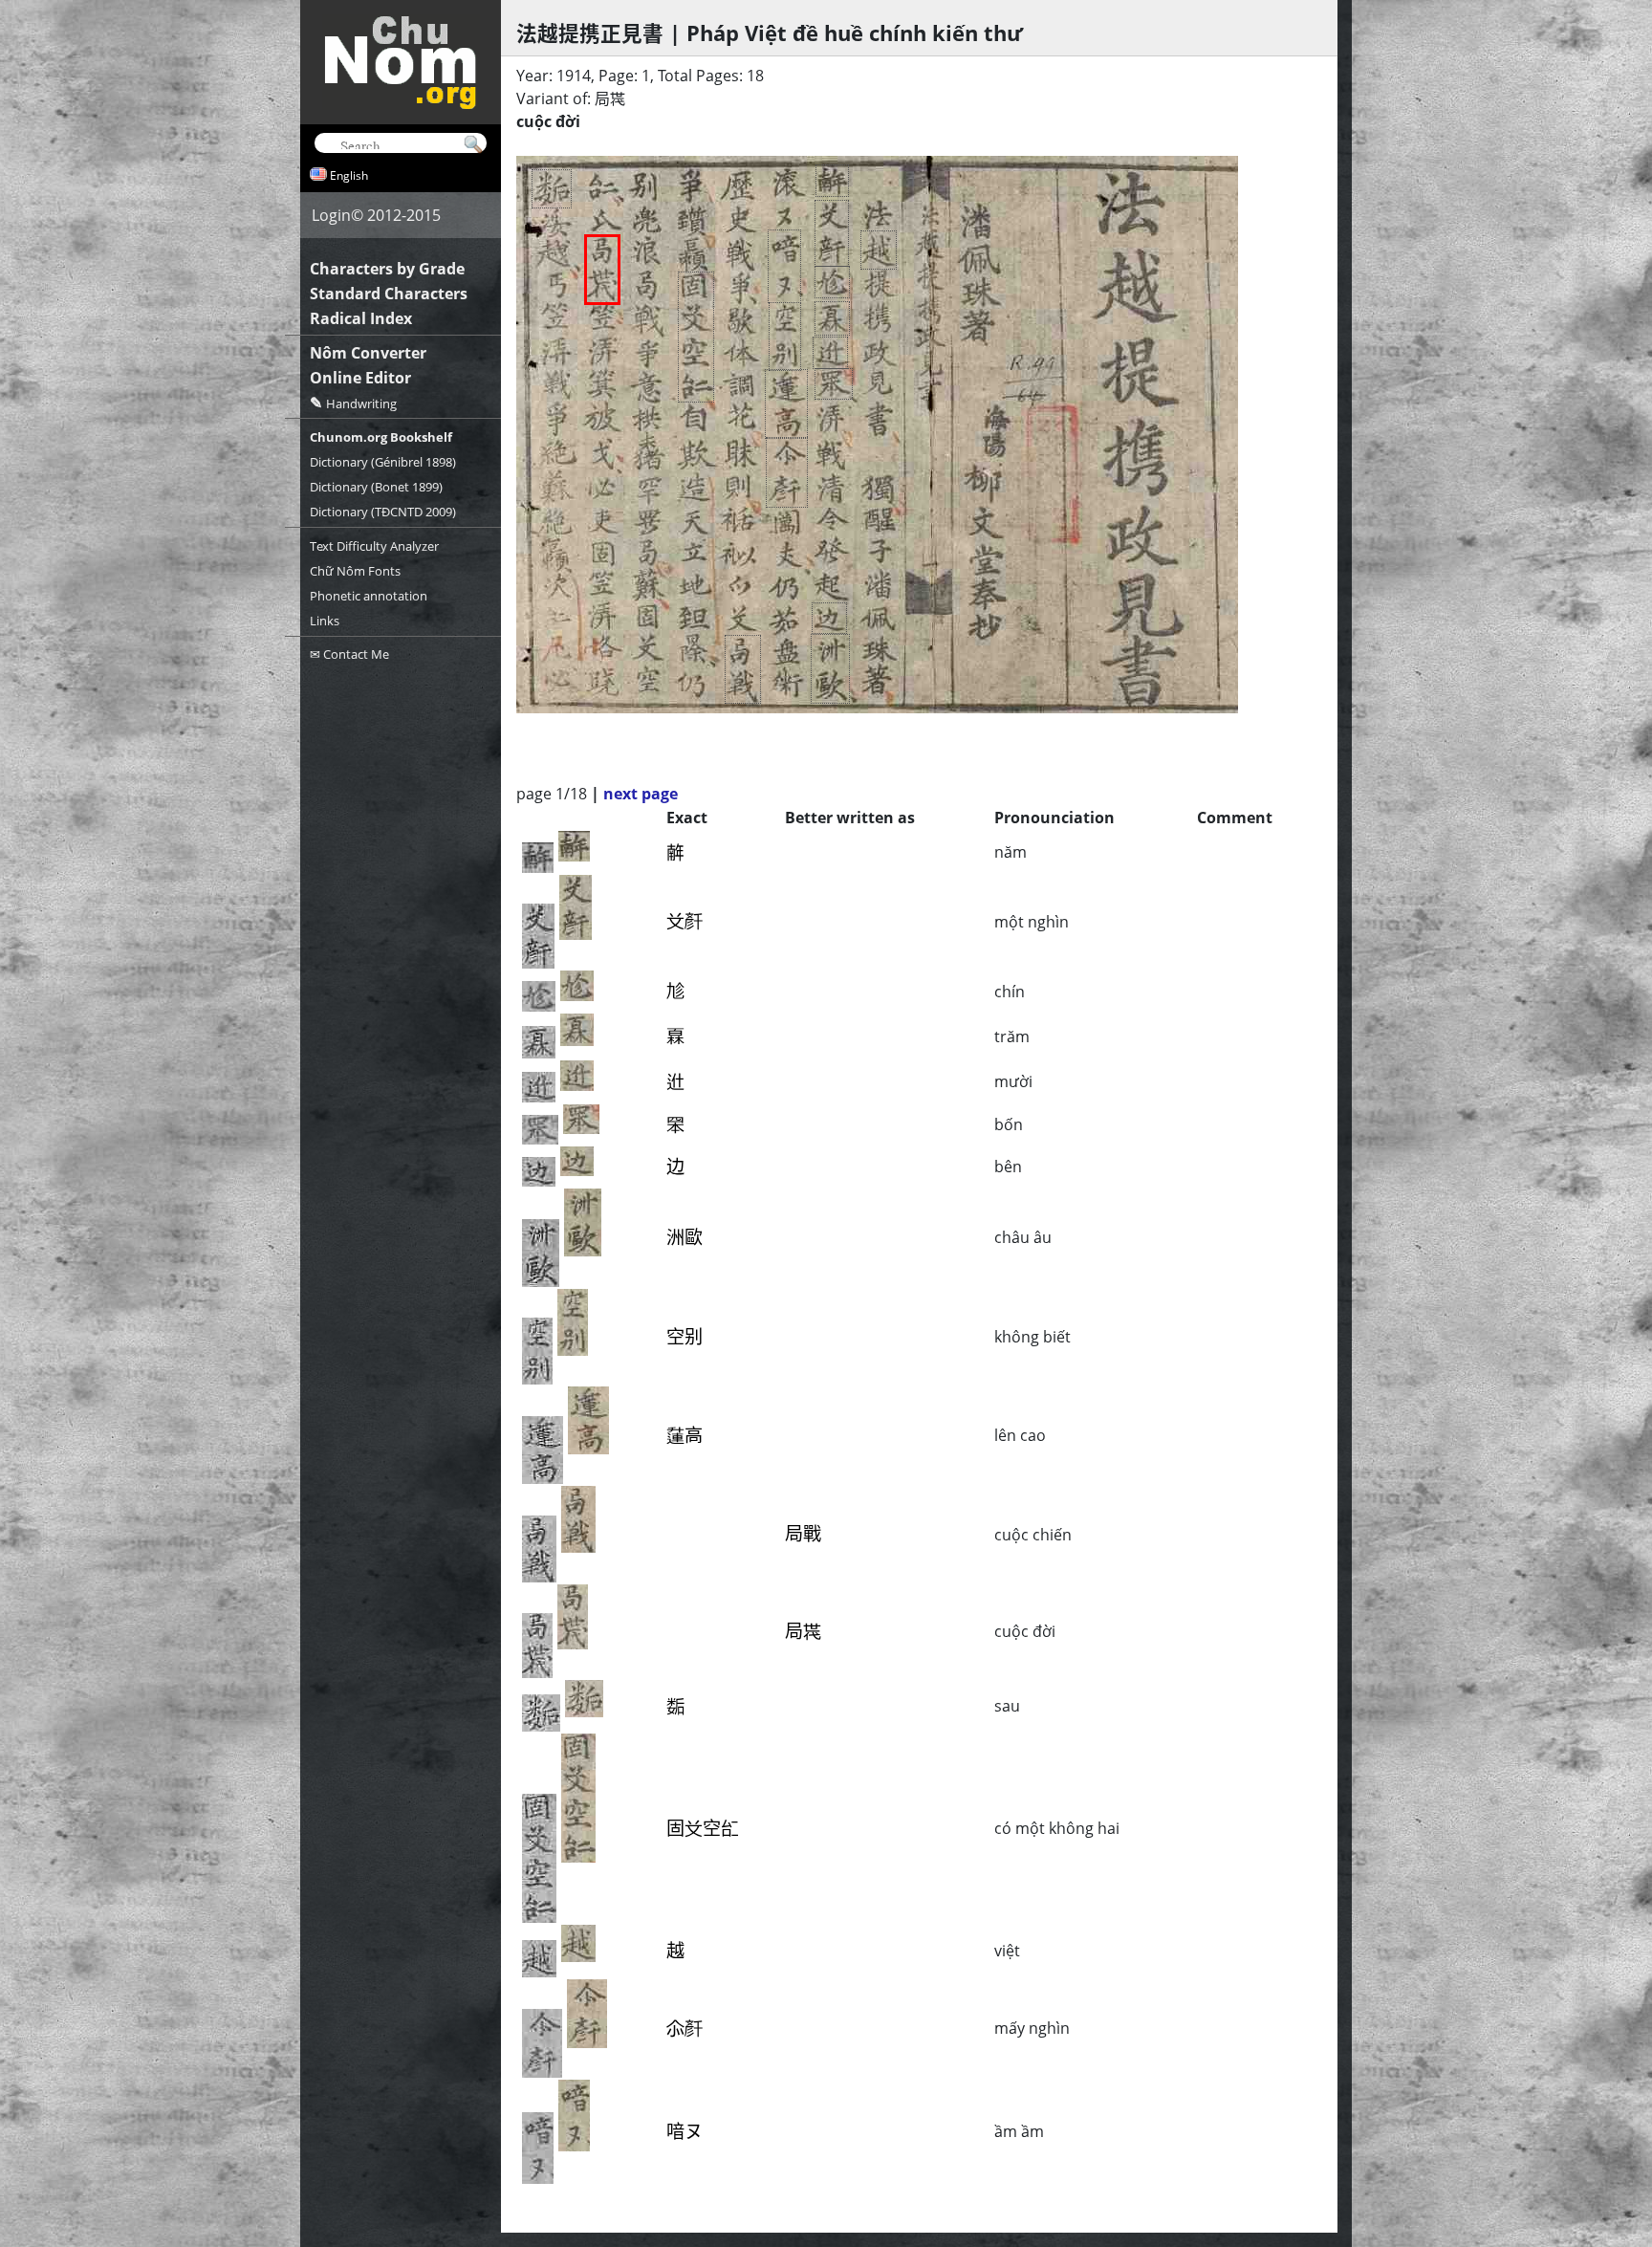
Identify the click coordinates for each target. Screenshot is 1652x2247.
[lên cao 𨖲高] (786, 404)
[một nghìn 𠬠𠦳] (832, 233)
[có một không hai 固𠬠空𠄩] (696, 337)
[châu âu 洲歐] (830, 669)
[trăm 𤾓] (832, 318)
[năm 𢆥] (832, 181)
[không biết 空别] (785, 337)
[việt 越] (879, 250)
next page (641, 794)
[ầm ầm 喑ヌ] (784, 266)
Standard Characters (389, 294)
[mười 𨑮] (830, 353)
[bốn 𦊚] (834, 384)
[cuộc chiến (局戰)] (743, 669)
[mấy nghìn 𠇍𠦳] (787, 472)
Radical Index (361, 318)
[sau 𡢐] (552, 189)
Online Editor (360, 378)
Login (331, 215)
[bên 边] (829, 618)
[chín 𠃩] (832, 282)
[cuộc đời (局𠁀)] (602, 270)
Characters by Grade (387, 269)
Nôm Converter (368, 353)
